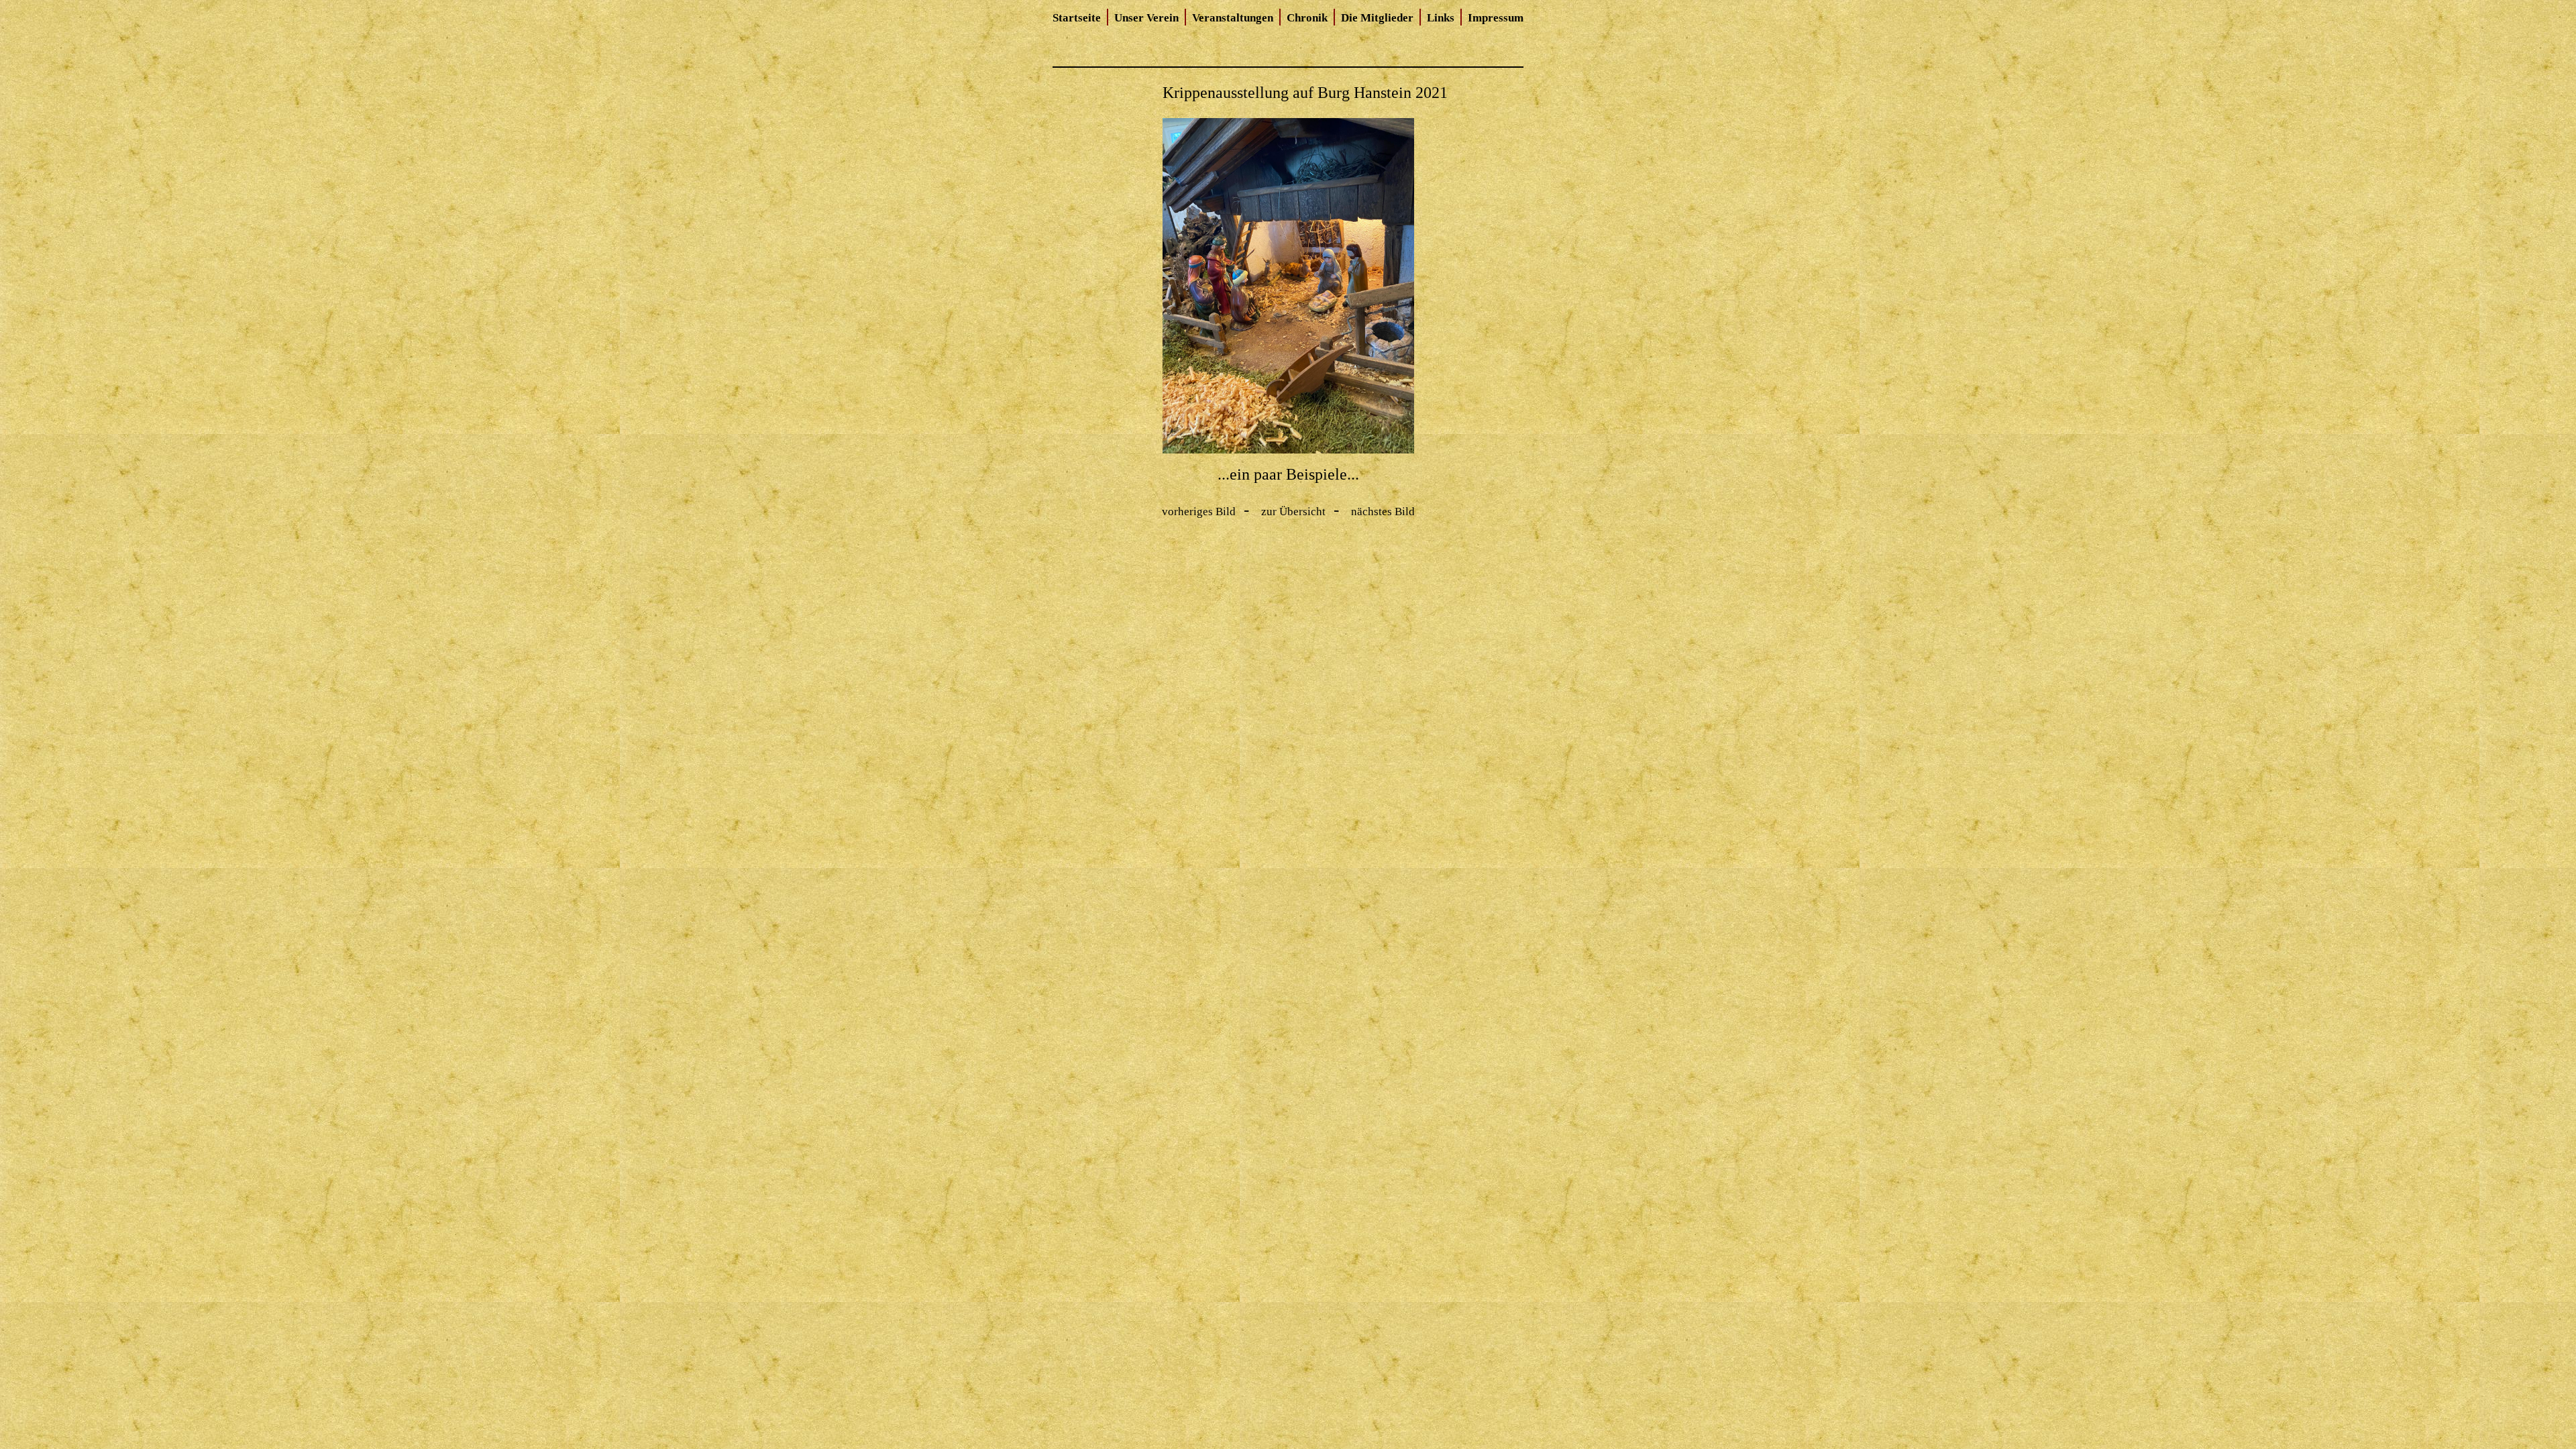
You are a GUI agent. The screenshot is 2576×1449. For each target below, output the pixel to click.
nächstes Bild (1383, 512)
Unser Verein (1146, 18)
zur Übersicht (1293, 512)
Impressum (1496, 18)
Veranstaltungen (1233, 18)
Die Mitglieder (1377, 18)
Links (1441, 18)
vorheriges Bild (1199, 512)
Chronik (1307, 18)
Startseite (1077, 18)
